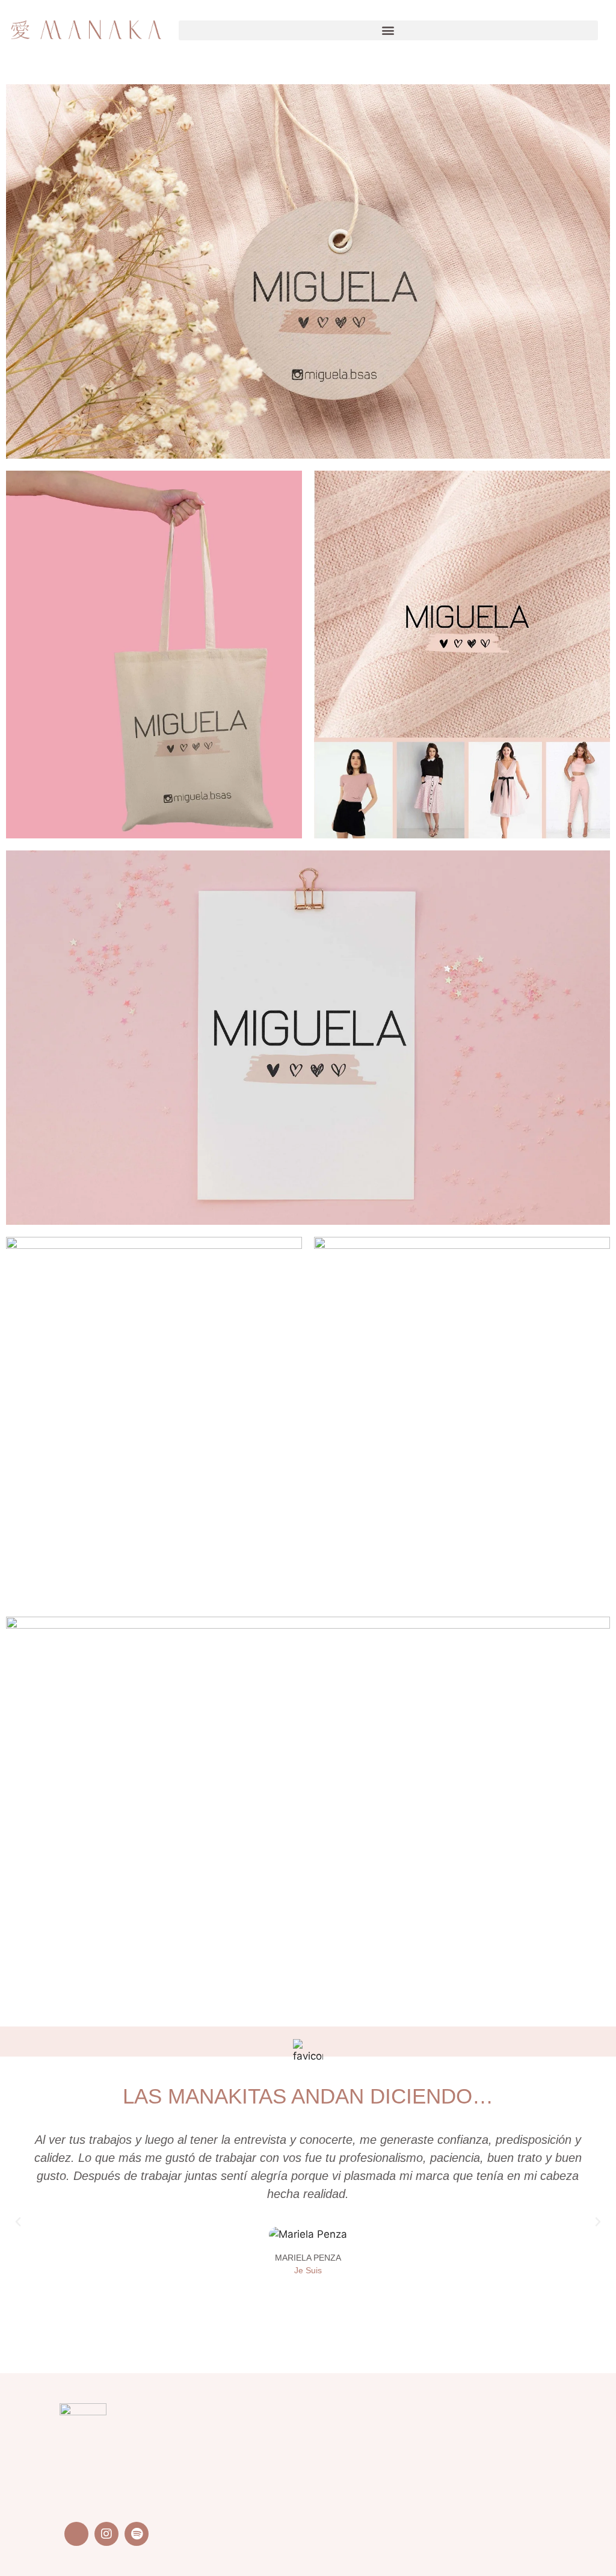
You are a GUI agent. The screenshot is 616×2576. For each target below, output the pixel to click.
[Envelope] (76, 2534)
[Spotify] (137, 2534)
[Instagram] (106, 2534)
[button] (388, 30)
